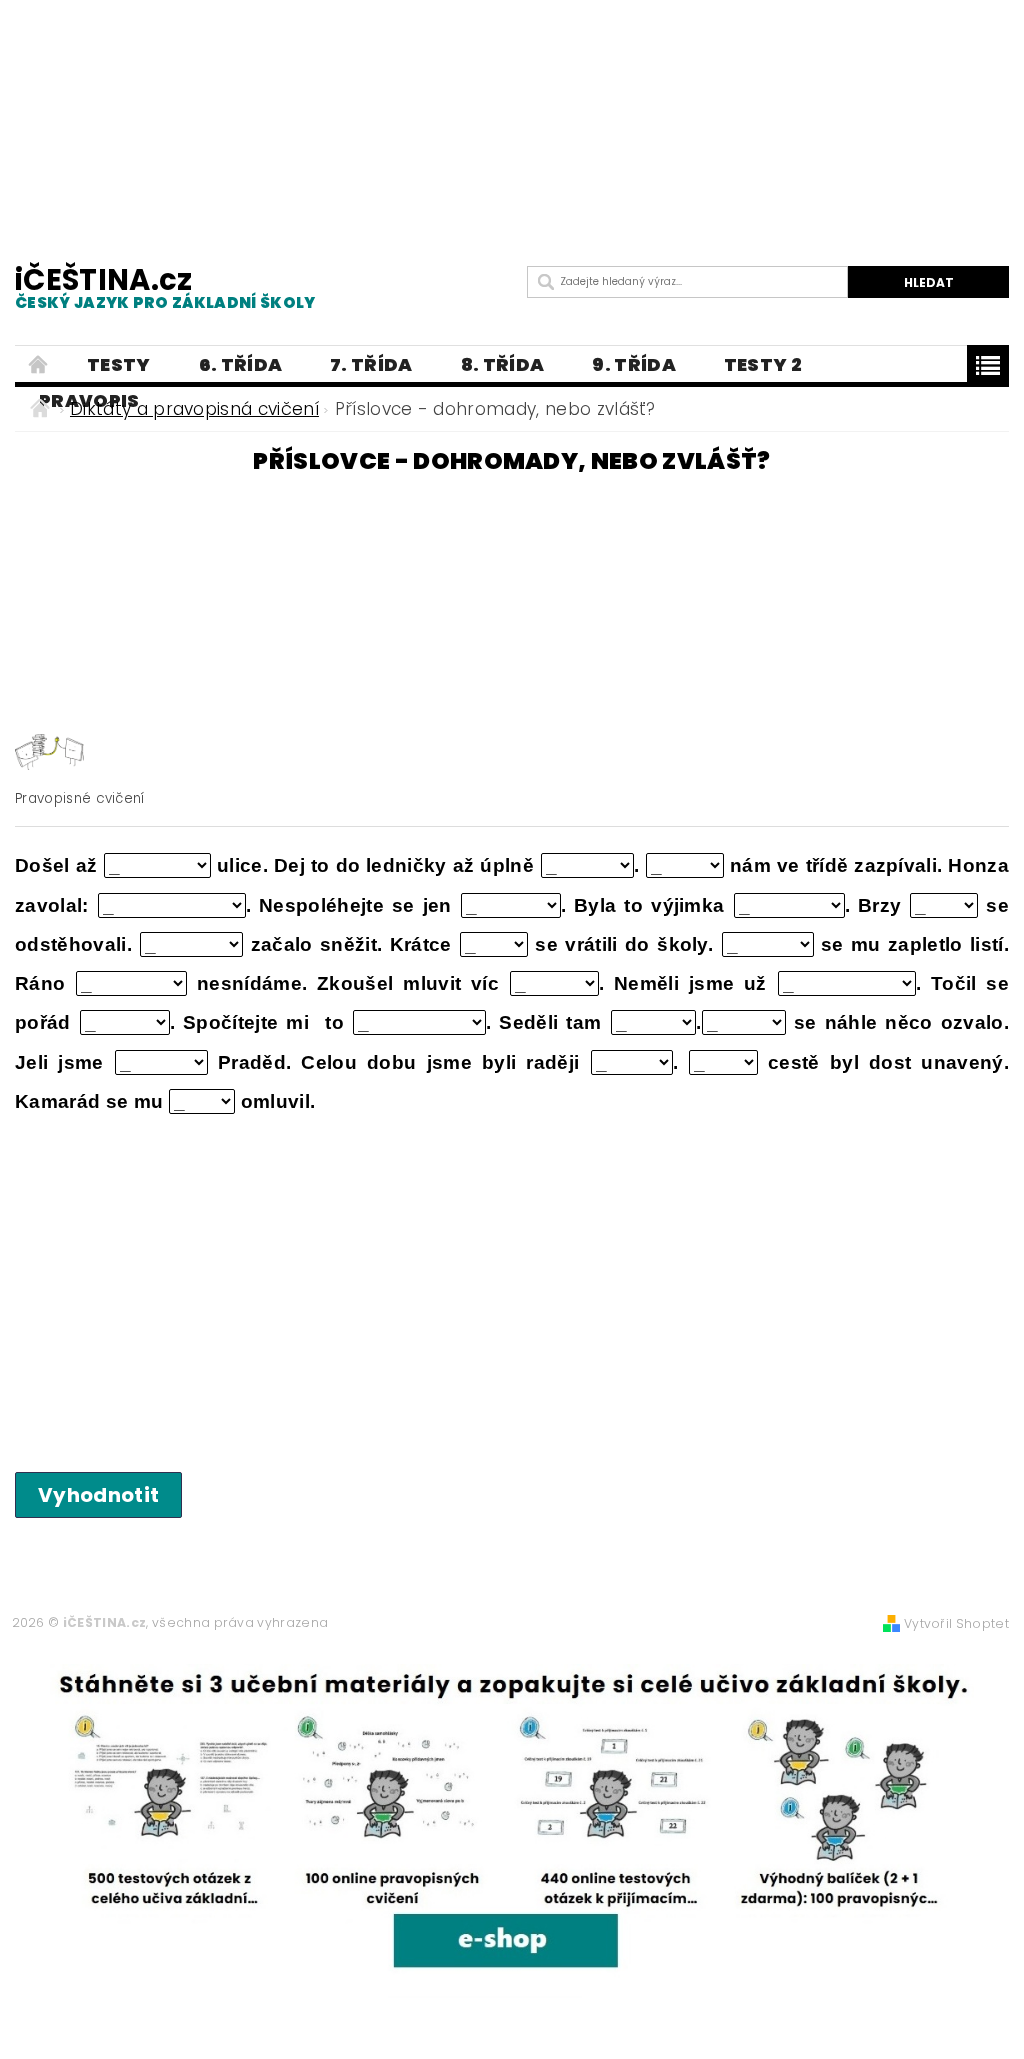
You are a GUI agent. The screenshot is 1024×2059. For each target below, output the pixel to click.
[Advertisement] (512, 100)
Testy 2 (763, 364)
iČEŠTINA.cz (165, 286)
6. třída (241, 364)
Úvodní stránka (39, 365)
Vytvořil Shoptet (956, 1623)
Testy (119, 364)
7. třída (371, 364)
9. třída (634, 364)
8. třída (503, 364)
